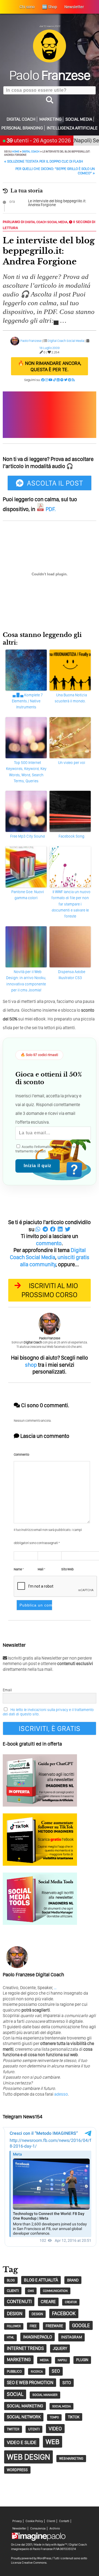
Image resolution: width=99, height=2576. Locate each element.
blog (11, 2280)
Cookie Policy (34, 2521)
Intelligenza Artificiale (72, 128)
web (53, 2442)
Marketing (50, 119)
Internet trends (25, 2348)
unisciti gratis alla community (55, 1261)
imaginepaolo (38, 2337)
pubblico (14, 2371)
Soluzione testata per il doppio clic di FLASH (44, 161)
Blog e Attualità (41, 2280)
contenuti (19, 2301)
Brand (73, 2280)
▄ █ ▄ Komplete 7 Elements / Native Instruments (27, 701)
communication (55, 2291)
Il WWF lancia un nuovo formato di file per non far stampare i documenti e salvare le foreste (71, 904)
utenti (34, 2429)
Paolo (50, 75)
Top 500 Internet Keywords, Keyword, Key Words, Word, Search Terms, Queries (26, 772)
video (55, 2429)
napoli (62, 2360)
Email (7, 1690)
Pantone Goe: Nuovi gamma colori (28, 895)
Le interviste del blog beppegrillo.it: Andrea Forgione (57, 203)
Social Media (79, 119)
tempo (54, 2417)
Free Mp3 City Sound (28, 836)
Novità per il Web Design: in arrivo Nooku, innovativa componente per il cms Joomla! (26, 981)
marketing (19, 2359)
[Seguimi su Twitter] (66, 380)
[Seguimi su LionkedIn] (58, 380)
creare (48, 2302)
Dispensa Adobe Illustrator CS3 (72, 975)
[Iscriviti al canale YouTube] (51, 380)
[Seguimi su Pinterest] (70, 380)
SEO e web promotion (30, 2382)
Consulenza (38, 2529)
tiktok (74, 2417)
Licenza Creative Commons (29, 2563)
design (15, 2313)
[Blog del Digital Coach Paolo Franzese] (50, 61)
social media (61, 2406)
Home (16, 151)
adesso (61, 2094)
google (81, 2325)
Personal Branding (22, 128)
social (15, 2394)
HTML (10, 2337)
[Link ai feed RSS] (73, 380)
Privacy (17, 2521)
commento (49, 1243)
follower (14, 2326)
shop (31, 1365)
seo (56, 2371)
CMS (31, 2291)
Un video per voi (72, 763)
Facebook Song (71, 836)
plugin (82, 2360)
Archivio (55, 2529)
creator (71, 2302)
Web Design (28, 2457)
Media (44, 2360)
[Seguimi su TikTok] (55, 380)
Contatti (64, 2521)
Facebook (64, 2313)
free (33, 2326)
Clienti (51, 2521)
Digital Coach (21, 119)
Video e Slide (22, 2442)
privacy (67, 1147)
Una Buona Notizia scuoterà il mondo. (71, 698)
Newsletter (19, 2529)
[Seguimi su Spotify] (62, 380)
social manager (45, 2395)
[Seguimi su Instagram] (47, 380)
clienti (13, 2291)
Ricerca (37, 2372)
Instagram (71, 2337)
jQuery (60, 2348)
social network (24, 2417)
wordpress (17, 2470)
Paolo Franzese (31, 341)
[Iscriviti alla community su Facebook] (43, 380)
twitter (13, 2429)
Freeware (54, 2326)
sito (67, 2383)
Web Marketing (71, 2458)
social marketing (25, 2406)
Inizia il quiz (38, 1166)
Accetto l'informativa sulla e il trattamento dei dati (46, 1149)
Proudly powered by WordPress (31, 2558)
